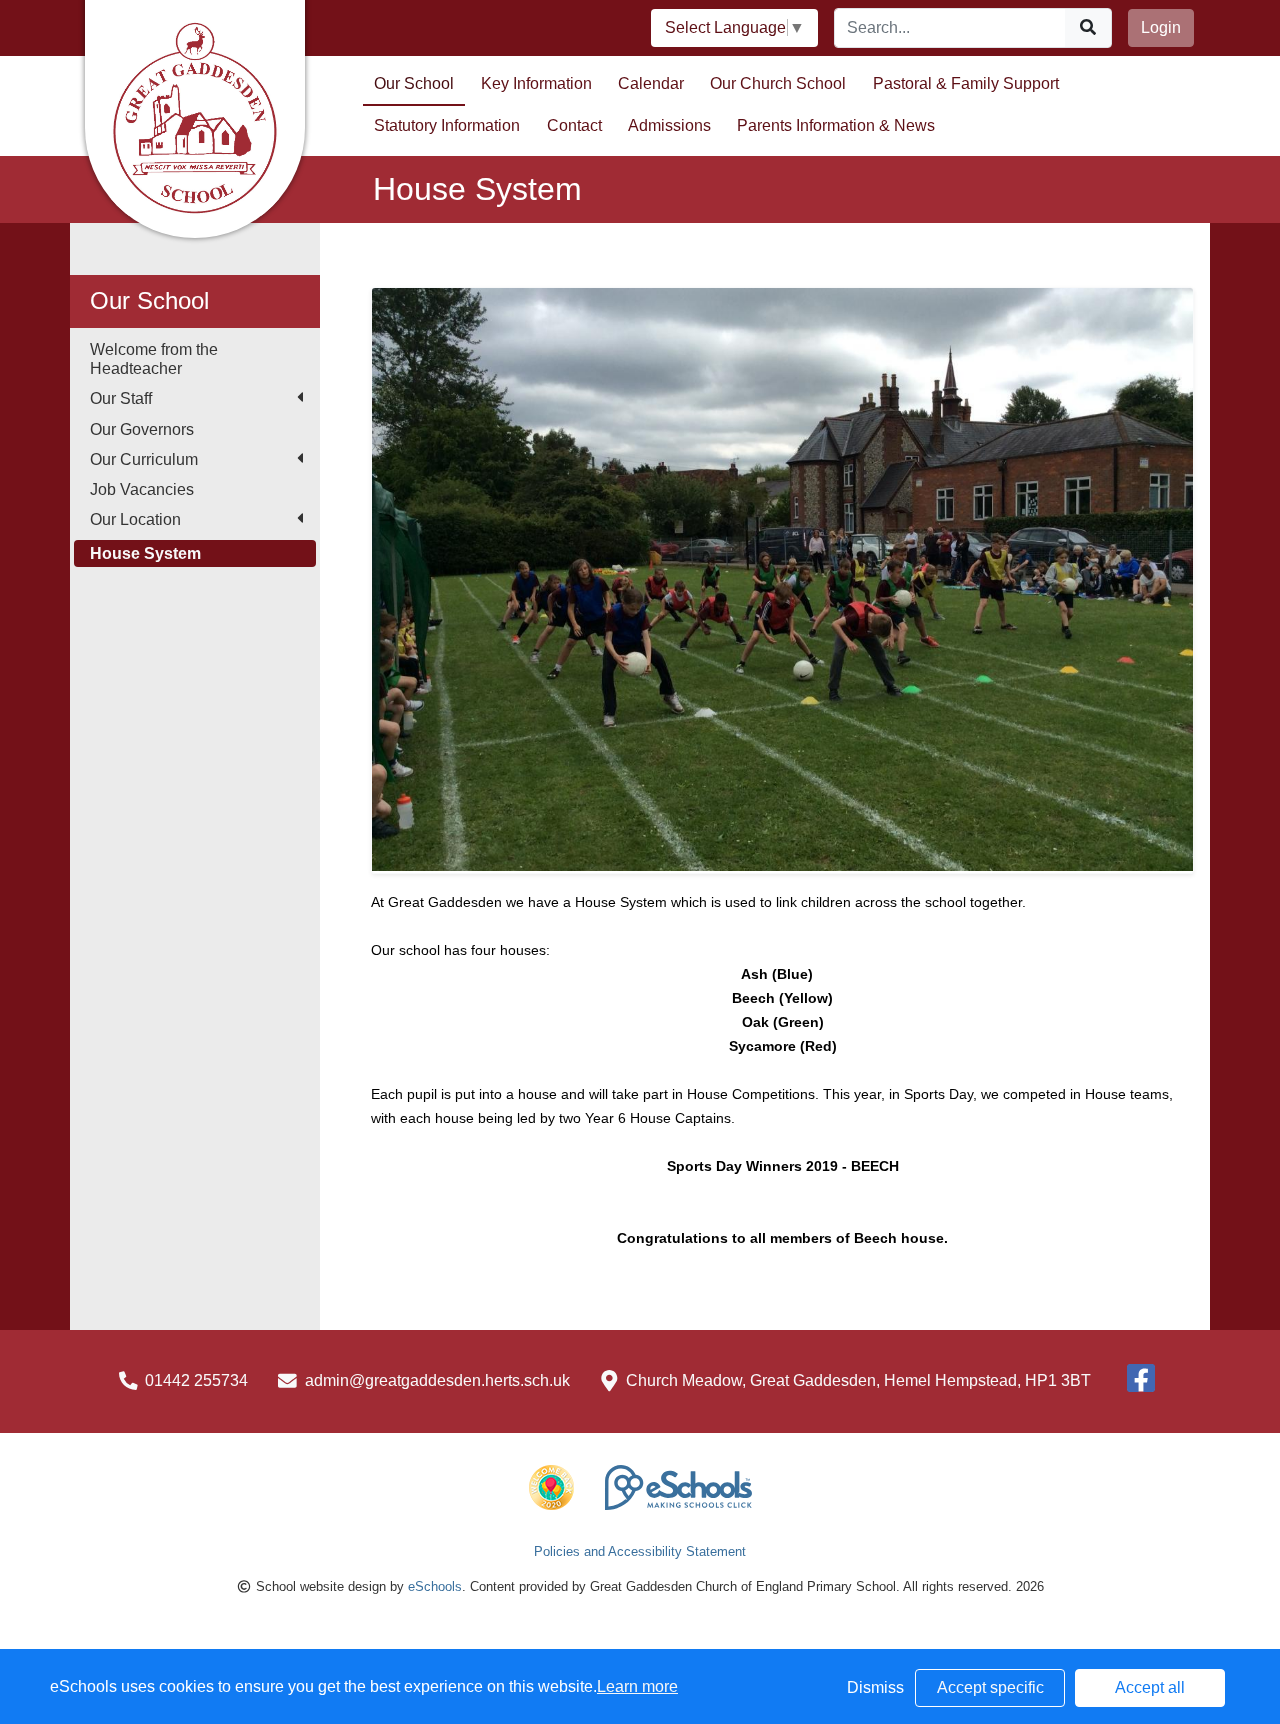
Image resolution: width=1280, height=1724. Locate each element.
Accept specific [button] (990, 1687)
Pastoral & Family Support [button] (966, 83)
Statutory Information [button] (447, 125)
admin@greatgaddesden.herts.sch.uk (437, 1380)
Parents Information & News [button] (836, 125)
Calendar (651, 83)
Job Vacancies (142, 489)
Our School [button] (414, 83)
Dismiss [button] (875, 1687)
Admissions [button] (669, 125)
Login (1161, 27)
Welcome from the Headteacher (154, 359)
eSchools (435, 1586)
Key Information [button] (536, 83)
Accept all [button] (1150, 1687)
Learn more (637, 1686)
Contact (574, 125)
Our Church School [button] (778, 83)
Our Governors (142, 429)
